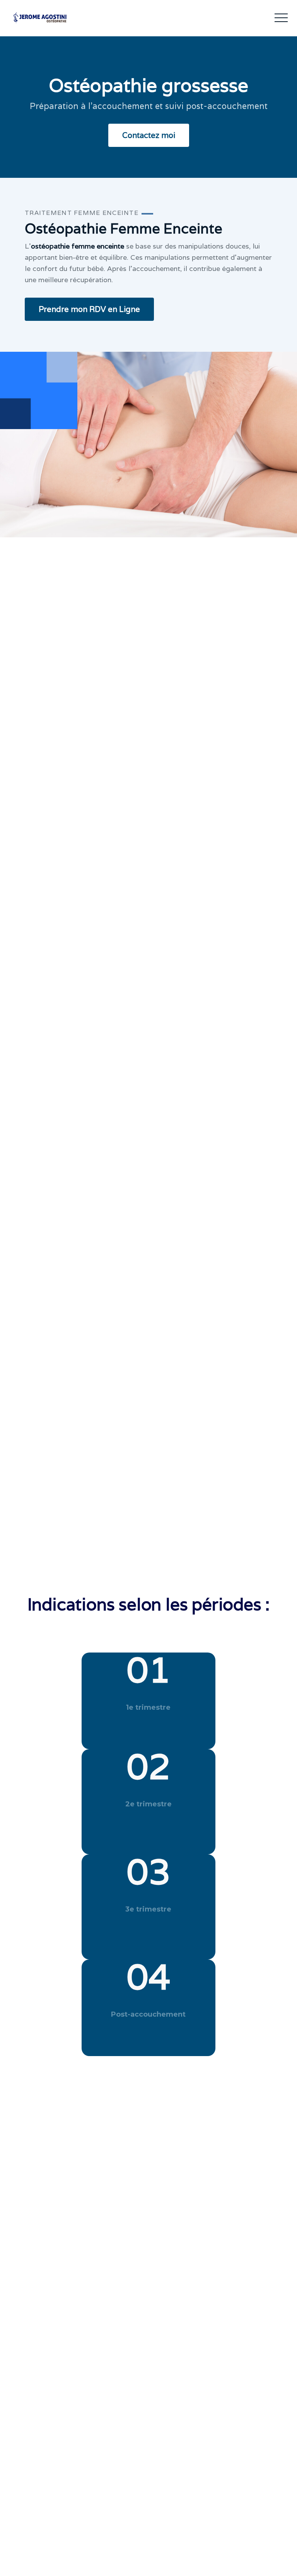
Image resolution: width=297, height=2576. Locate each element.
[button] (281, 18)
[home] (29, 18)
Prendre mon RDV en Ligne (89, 309)
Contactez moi (149, 135)
